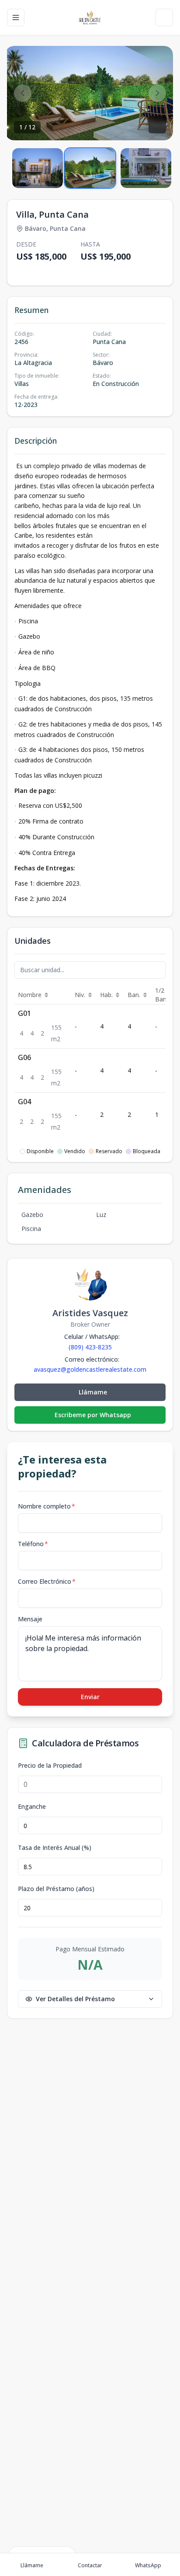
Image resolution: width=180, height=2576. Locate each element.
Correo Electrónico (47, 1581)
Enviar (90, 1697)
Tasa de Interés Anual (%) (55, 1848)
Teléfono (33, 1544)
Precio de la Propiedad (50, 1766)
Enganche (32, 1807)
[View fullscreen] (157, 125)
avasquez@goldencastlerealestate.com (90, 1370)
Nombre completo (47, 1506)
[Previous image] (23, 93)
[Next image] (157, 93)
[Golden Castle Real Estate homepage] (90, 17)
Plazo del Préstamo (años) (56, 1889)
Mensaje (30, 1619)
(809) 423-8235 (90, 1347)
